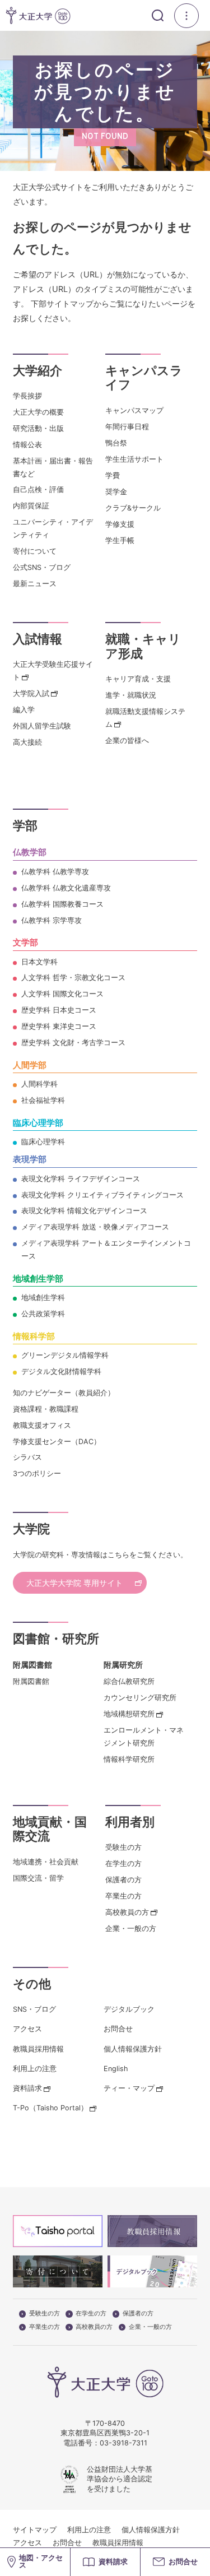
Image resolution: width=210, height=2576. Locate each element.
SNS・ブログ (34, 2009)
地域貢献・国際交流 (50, 1829)
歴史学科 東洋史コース (59, 1026)
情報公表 (27, 445)
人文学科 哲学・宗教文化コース (73, 978)
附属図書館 (31, 1681)
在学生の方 (123, 1863)
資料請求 (27, 2088)
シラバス (27, 1457)
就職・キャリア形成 (143, 646)
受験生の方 (123, 1847)
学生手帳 (120, 540)
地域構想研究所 (129, 1714)
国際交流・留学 (38, 1878)
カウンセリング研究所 (140, 1698)
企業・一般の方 (131, 1928)
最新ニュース (35, 584)
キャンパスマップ (134, 410)
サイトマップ (35, 2530)
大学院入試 (31, 693)
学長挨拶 (27, 396)
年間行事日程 (127, 427)
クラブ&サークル (133, 508)
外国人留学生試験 (42, 726)
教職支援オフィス (42, 1425)
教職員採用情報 (38, 2049)
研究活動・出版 (38, 428)
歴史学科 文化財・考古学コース (73, 1043)
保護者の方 (123, 1880)
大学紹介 (38, 370)
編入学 (24, 710)
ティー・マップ (129, 2088)
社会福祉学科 (43, 1100)
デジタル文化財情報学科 (61, 1371)
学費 (113, 475)
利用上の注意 (35, 2069)
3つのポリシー (37, 1473)
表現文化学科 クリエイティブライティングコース (102, 1195)
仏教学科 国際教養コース (62, 904)
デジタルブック (129, 2009)
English (116, 2069)
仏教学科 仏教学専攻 (55, 872)
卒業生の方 (123, 1896)
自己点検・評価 (38, 489)
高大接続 (27, 742)
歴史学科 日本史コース (59, 1010)
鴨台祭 (116, 443)
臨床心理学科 (43, 1142)
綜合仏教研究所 (129, 1681)
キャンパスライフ (144, 378)
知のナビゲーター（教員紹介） (64, 1393)
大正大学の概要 (38, 412)
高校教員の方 (127, 1912)
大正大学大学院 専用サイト (74, 1583)
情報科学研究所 (129, 1759)
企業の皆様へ (127, 741)
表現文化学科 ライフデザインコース (81, 1179)
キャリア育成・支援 (138, 679)
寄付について (35, 551)
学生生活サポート (134, 459)
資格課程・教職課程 (46, 1409)
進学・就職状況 (131, 695)
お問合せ (118, 2029)
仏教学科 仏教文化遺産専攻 (66, 888)
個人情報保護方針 (133, 2049)
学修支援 (120, 524)
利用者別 (130, 1822)
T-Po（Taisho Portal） (50, 2108)
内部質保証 (31, 506)
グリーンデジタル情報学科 (65, 1355)
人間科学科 (39, 1084)
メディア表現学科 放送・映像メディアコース (95, 1227)
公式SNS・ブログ (42, 567)
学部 (25, 825)
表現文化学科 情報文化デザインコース (84, 1211)
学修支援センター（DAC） (57, 1442)
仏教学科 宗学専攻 (52, 920)
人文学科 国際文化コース (62, 994)
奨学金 (116, 492)
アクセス (27, 2029)
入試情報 (38, 639)
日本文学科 (39, 962)
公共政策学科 (43, 1314)
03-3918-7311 (123, 2443)
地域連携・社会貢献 (46, 1862)
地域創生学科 (43, 1298)
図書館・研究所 (56, 1639)
